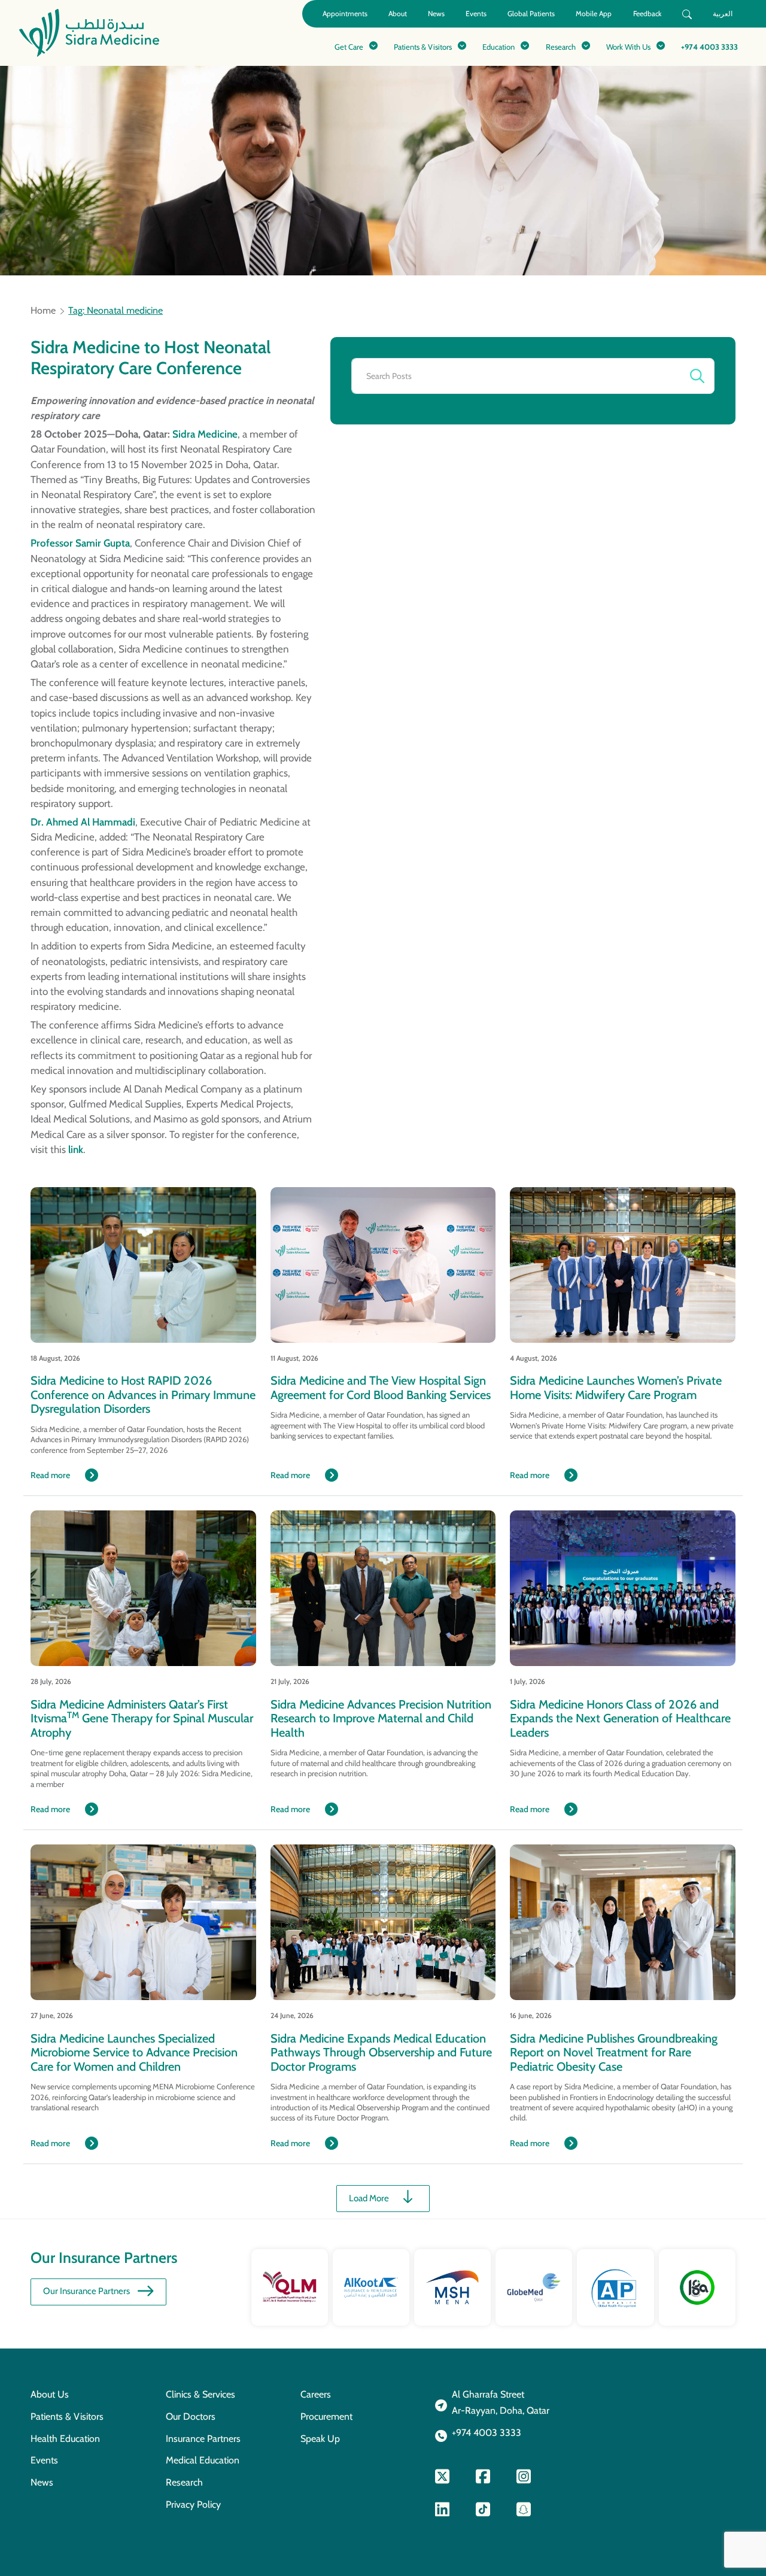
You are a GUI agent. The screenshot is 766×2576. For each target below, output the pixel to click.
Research (184, 2482)
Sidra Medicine (205, 434)
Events (476, 13)
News (436, 13)
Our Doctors (191, 2416)
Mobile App (594, 13)
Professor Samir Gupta (80, 543)
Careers (316, 2394)
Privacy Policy (193, 2504)
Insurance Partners (203, 2439)
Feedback (647, 13)
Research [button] (561, 47)
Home (43, 311)
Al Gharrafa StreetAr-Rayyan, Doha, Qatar (501, 2402)
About (398, 13)
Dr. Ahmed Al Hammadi (83, 822)
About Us (50, 2394)
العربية (723, 13)
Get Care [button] (349, 47)
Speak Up (320, 2439)
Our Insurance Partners (86, 2291)
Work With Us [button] (628, 47)
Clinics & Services (200, 2394)
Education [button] (498, 47)
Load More (369, 2198)
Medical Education (203, 2460)
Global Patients (531, 13)
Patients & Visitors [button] (423, 47)
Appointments (345, 13)
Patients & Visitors (67, 2416)
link (76, 1149)
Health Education (65, 2439)
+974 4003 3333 (709, 47)
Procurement (326, 2416)
